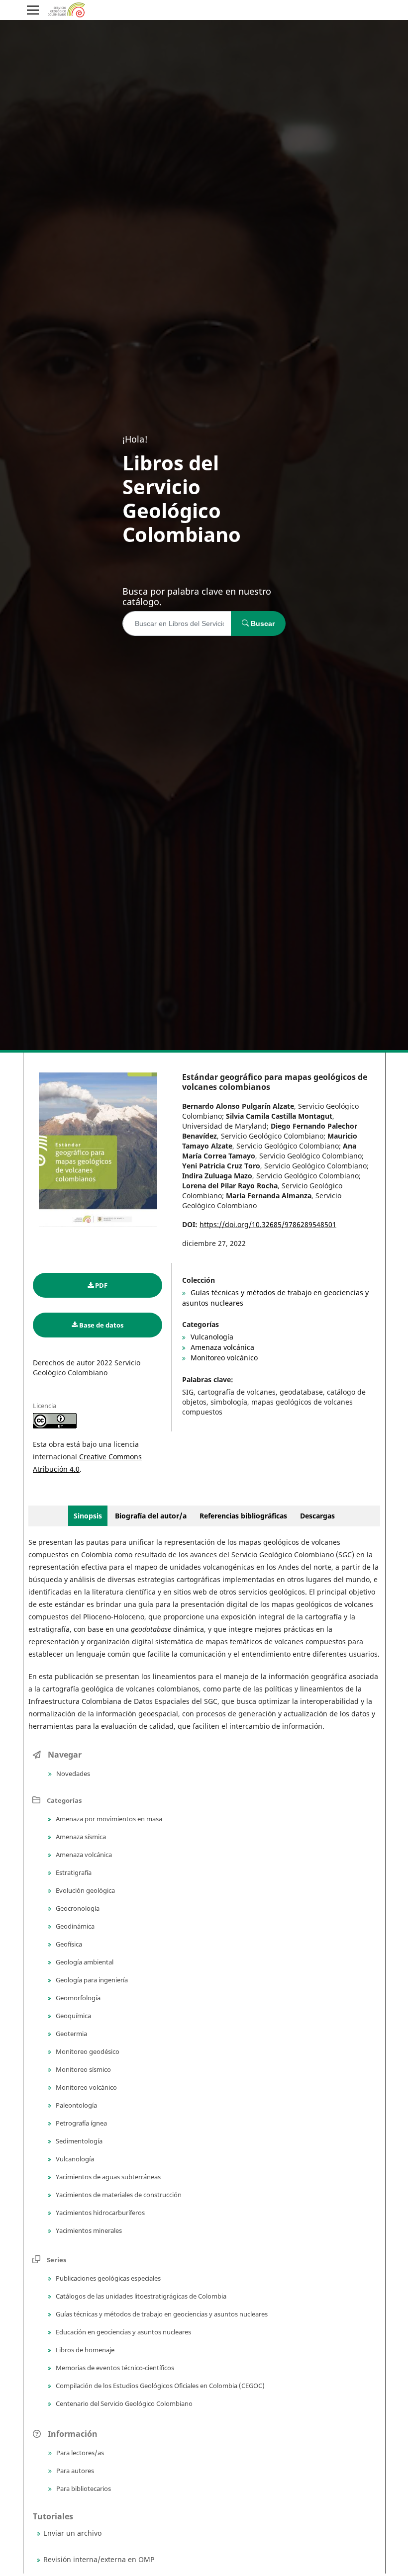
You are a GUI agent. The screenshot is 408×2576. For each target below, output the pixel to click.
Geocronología (77, 1908)
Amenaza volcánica (221, 1347)
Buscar (262, 623)
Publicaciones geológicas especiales (107, 2278)
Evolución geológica (85, 1890)
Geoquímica (73, 2016)
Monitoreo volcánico (223, 1358)
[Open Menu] (33, 10)
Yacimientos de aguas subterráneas (107, 2177)
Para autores (74, 2471)
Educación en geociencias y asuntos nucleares (123, 2332)
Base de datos (101, 1325)
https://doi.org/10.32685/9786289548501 (268, 1224)
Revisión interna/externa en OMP (99, 2559)
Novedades (72, 1774)
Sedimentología (78, 2141)
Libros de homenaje (84, 2350)
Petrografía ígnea (81, 2123)
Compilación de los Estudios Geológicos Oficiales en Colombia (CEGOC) (159, 2386)
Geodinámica (74, 1926)
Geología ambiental (84, 1962)
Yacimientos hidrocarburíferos (100, 2213)
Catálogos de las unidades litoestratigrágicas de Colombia (140, 2296)
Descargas (317, 1516)
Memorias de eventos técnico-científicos (114, 2368)
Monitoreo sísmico (83, 2069)
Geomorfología (77, 1998)
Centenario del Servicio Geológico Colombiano (123, 2403)
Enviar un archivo (72, 2533)
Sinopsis (88, 1516)
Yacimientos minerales (88, 2230)
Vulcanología (211, 1337)
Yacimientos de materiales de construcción (118, 2195)
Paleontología (76, 2105)
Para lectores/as (79, 2453)
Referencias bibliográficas (243, 1516)
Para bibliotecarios (83, 2488)
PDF (101, 1285)
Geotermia (71, 2034)
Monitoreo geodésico (87, 2051)
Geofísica (68, 1944)
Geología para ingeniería (91, 1980)
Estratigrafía (73, 1872)
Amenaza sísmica (80, 1837)
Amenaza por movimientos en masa (108, 1819)
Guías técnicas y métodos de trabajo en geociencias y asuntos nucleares (161, 2314)
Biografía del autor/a (152, 1516)
